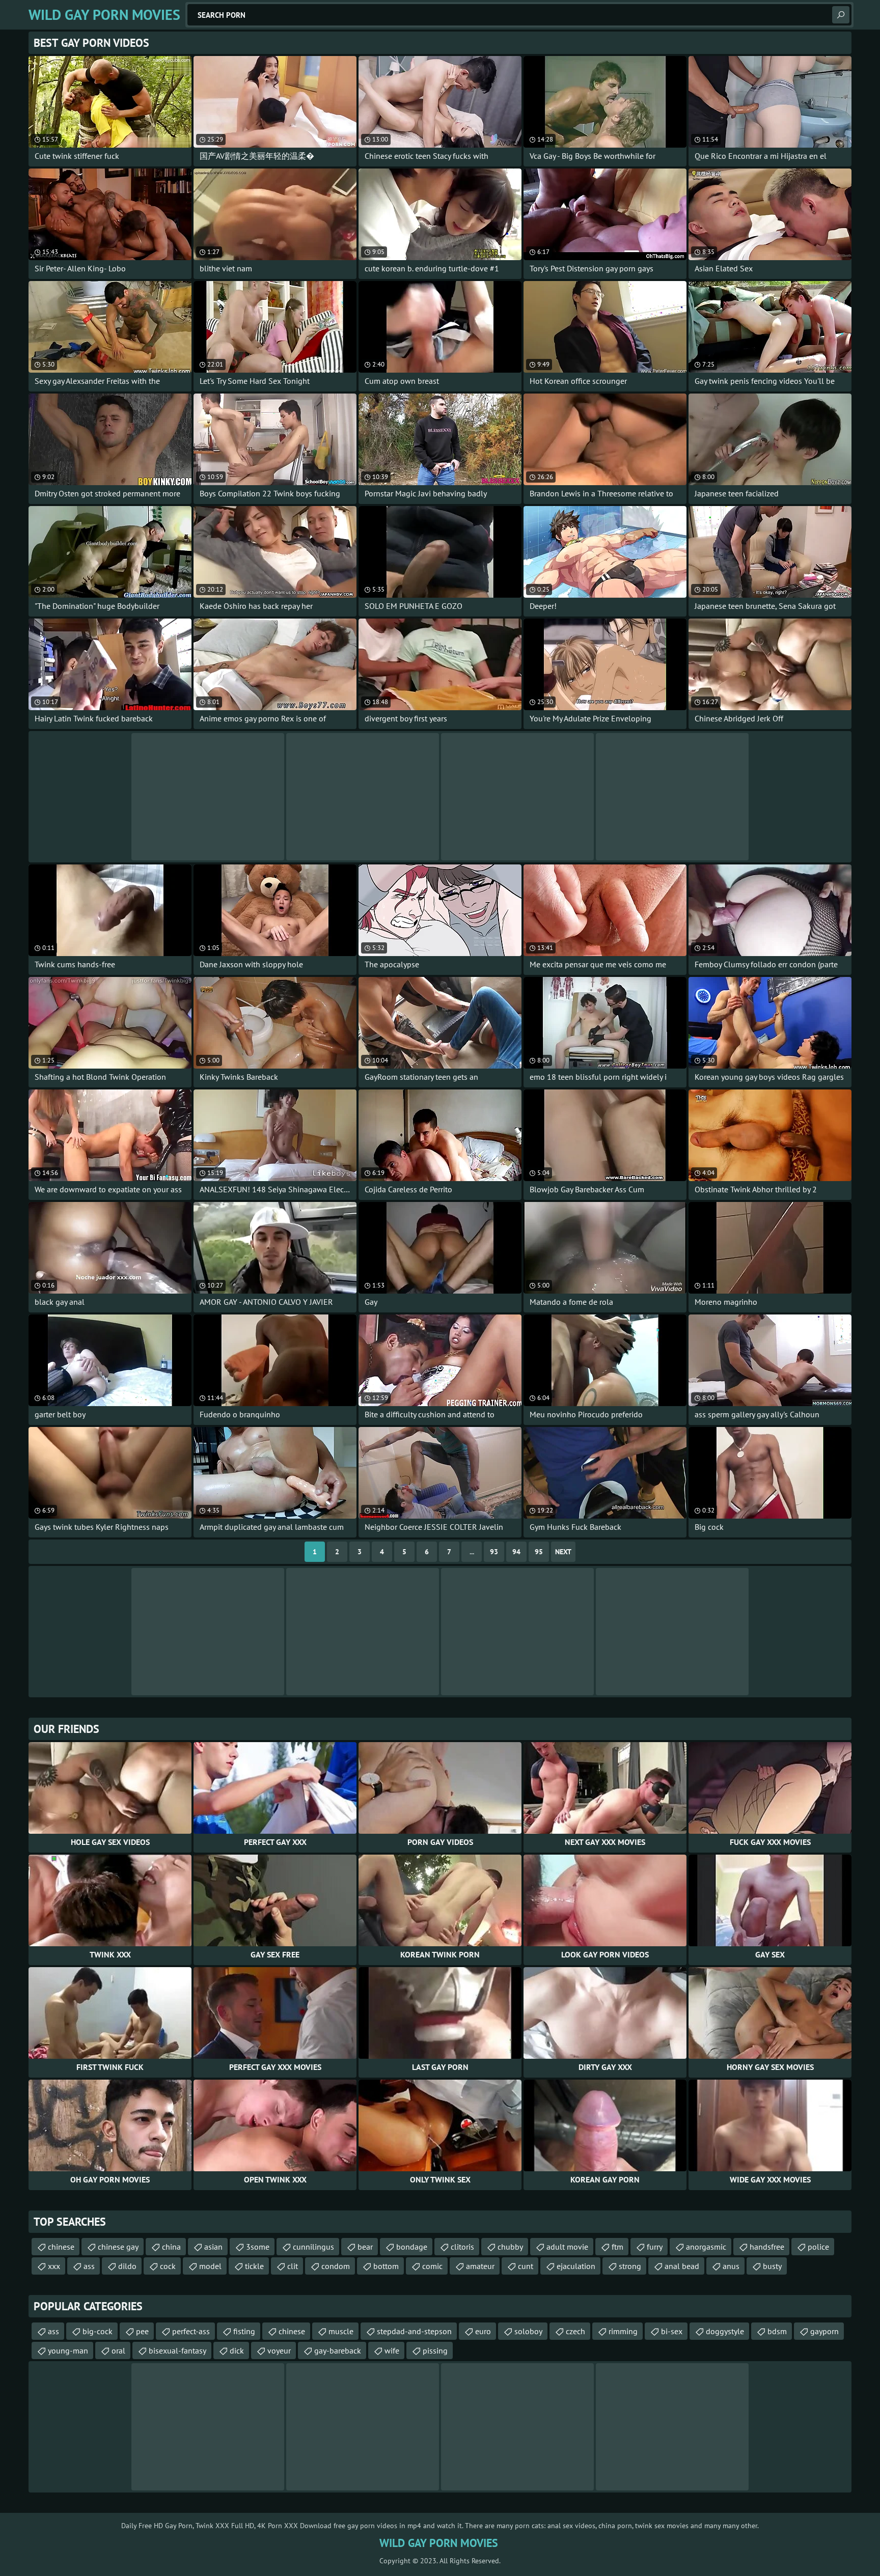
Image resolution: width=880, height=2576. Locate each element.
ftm (617, 2247)
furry (655, 2247)
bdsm (777, 2331)
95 (539, 1552)
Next (563, 1552)
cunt (526, 2266)
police (818, 2247)
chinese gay (118, 2247)
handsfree (767, 2247)
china (171, 2247)
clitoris (462, 2247)
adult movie (567, 2247)
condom (336, 2266)
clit (293, 2266)
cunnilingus (313, 2247)
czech (575, 2331)
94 (516, 1552)
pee (142, 2331)
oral (118, 2350)
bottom (386, 2266)
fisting (244, 2331)
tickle (254, 2266)
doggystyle (725, 2331)
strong (630, 2266)
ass (89, 2266)
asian (213, 2247)
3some (258, 2247)
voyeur (279, 2350)
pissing (435, 2350)
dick (237, 2350)
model (210, 2266)
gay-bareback (338, 2350)
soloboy (528, 2331)
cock (168, 2266)
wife (392, 2350)
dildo (127, 2266)
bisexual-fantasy (177, 2350)
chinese (61, 2247)
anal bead (682, 2266)
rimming (623, 2331)
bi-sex (672, 2331)
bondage (412, 2247)
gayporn (824, 2331)
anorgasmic (706, 2247)
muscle (341, 2331)
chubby (510, 2247)
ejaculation (576, 2266)
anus (731, 2266)
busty (772, 2266)
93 (494, 1552)
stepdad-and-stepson (414, 2331)
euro (483, 2331)
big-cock (98, 2331)
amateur (480, 2266)
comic (432, 2266)
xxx (54, 2266)
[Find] (841, 15)
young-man (68, 2350)
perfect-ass (191, 2331)
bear (365, 2247)
